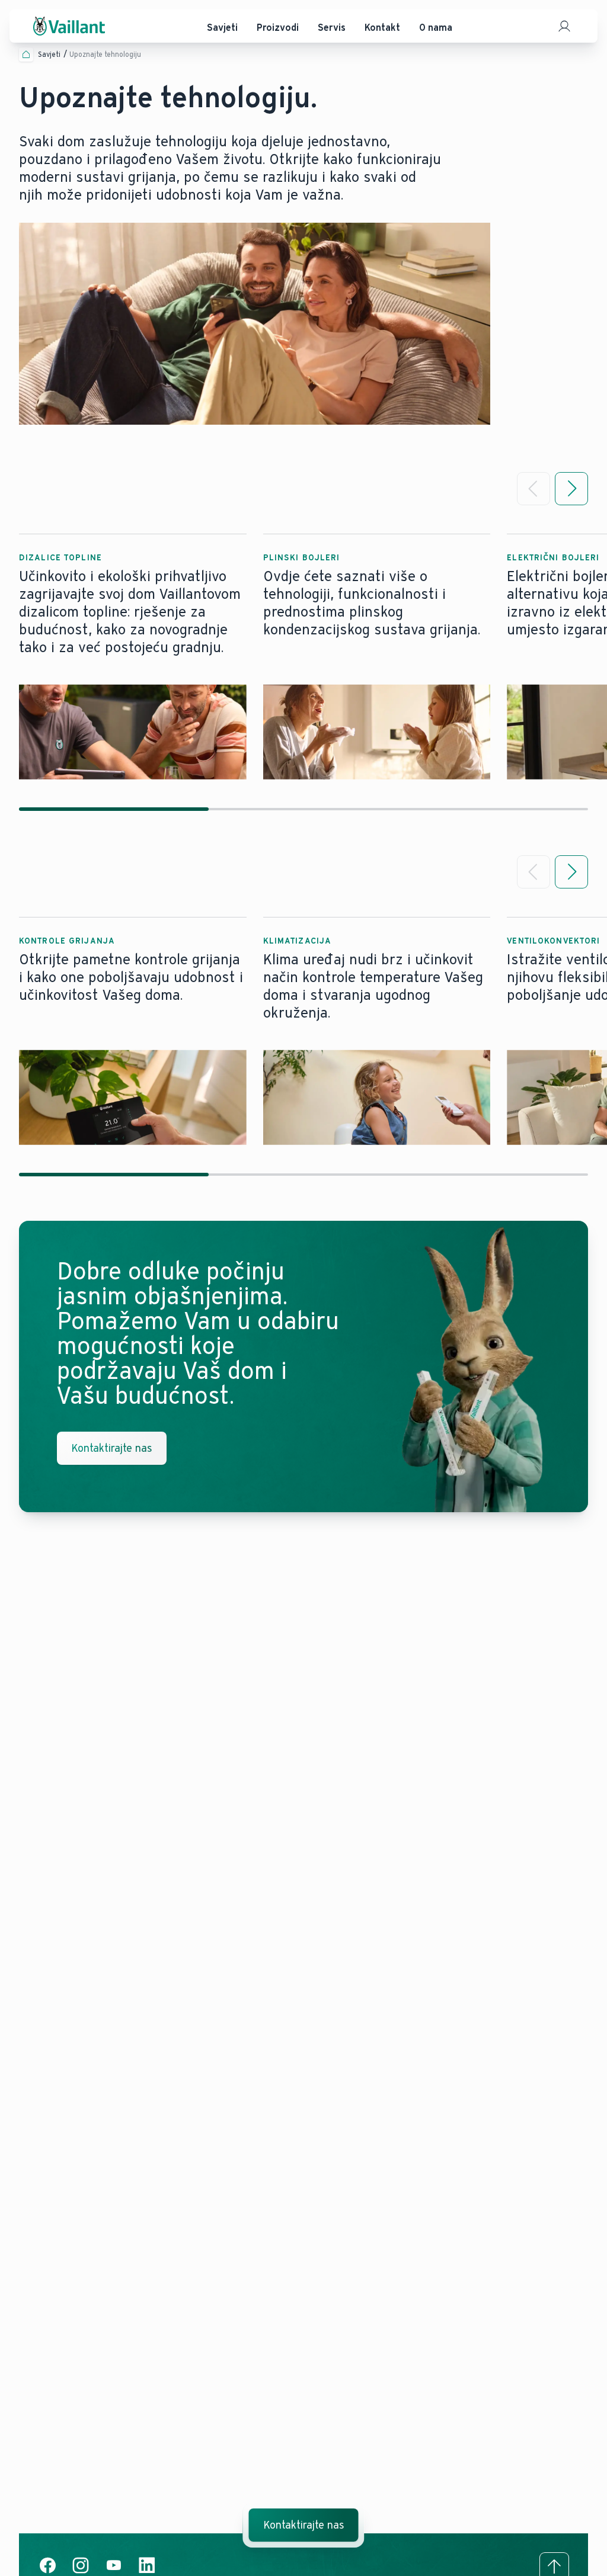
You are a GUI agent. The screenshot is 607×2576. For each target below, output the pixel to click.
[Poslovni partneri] (564, 26)
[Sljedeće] (571, 489)
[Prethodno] (533, 489)
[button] (133, 657)
